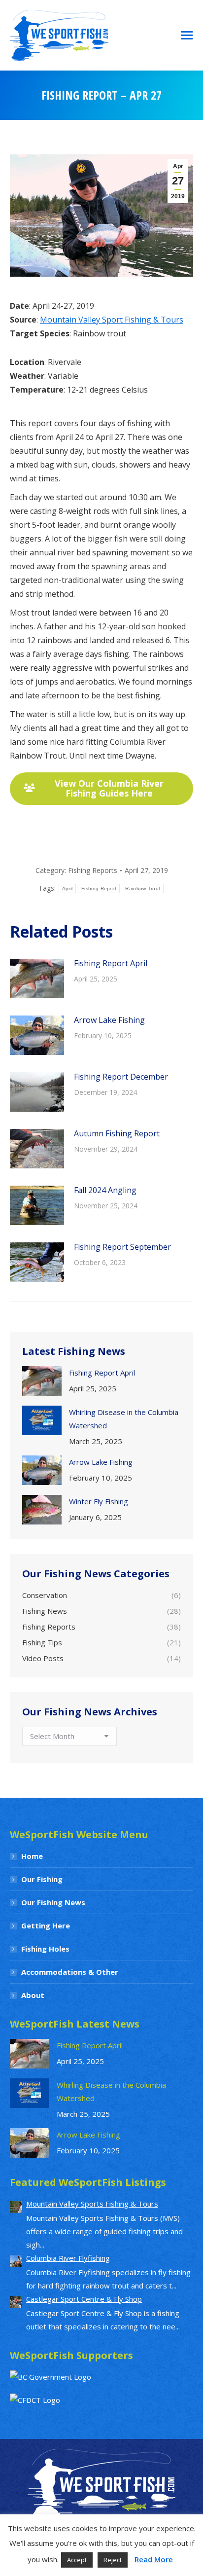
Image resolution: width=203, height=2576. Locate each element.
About (33, 1995)
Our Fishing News (53, 1902)
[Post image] (37, 979)
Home (32, 1856)
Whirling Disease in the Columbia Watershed (124, 1419)
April (68, 889)
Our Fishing (42, 1879)
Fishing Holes (45, 1949)
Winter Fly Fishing (99, 1501)
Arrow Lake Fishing (109, 1020)
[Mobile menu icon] (187, 35)
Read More (154, 2559)
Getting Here (46, 1925)
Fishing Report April (111, 963)
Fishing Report (99, 889)
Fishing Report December (121, 1077)
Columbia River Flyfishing (68, 2258)
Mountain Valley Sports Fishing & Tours (92, 2204)
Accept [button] (77, 2560)
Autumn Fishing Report (117, 1133)
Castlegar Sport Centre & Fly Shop (84, 2299)
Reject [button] (113, 2560)
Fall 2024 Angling (105, 1190)
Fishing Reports (93, 870)
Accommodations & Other (70, 1972)
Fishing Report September (122, 1247)
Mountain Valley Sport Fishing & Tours (112, 320)
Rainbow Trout (143, 889)
